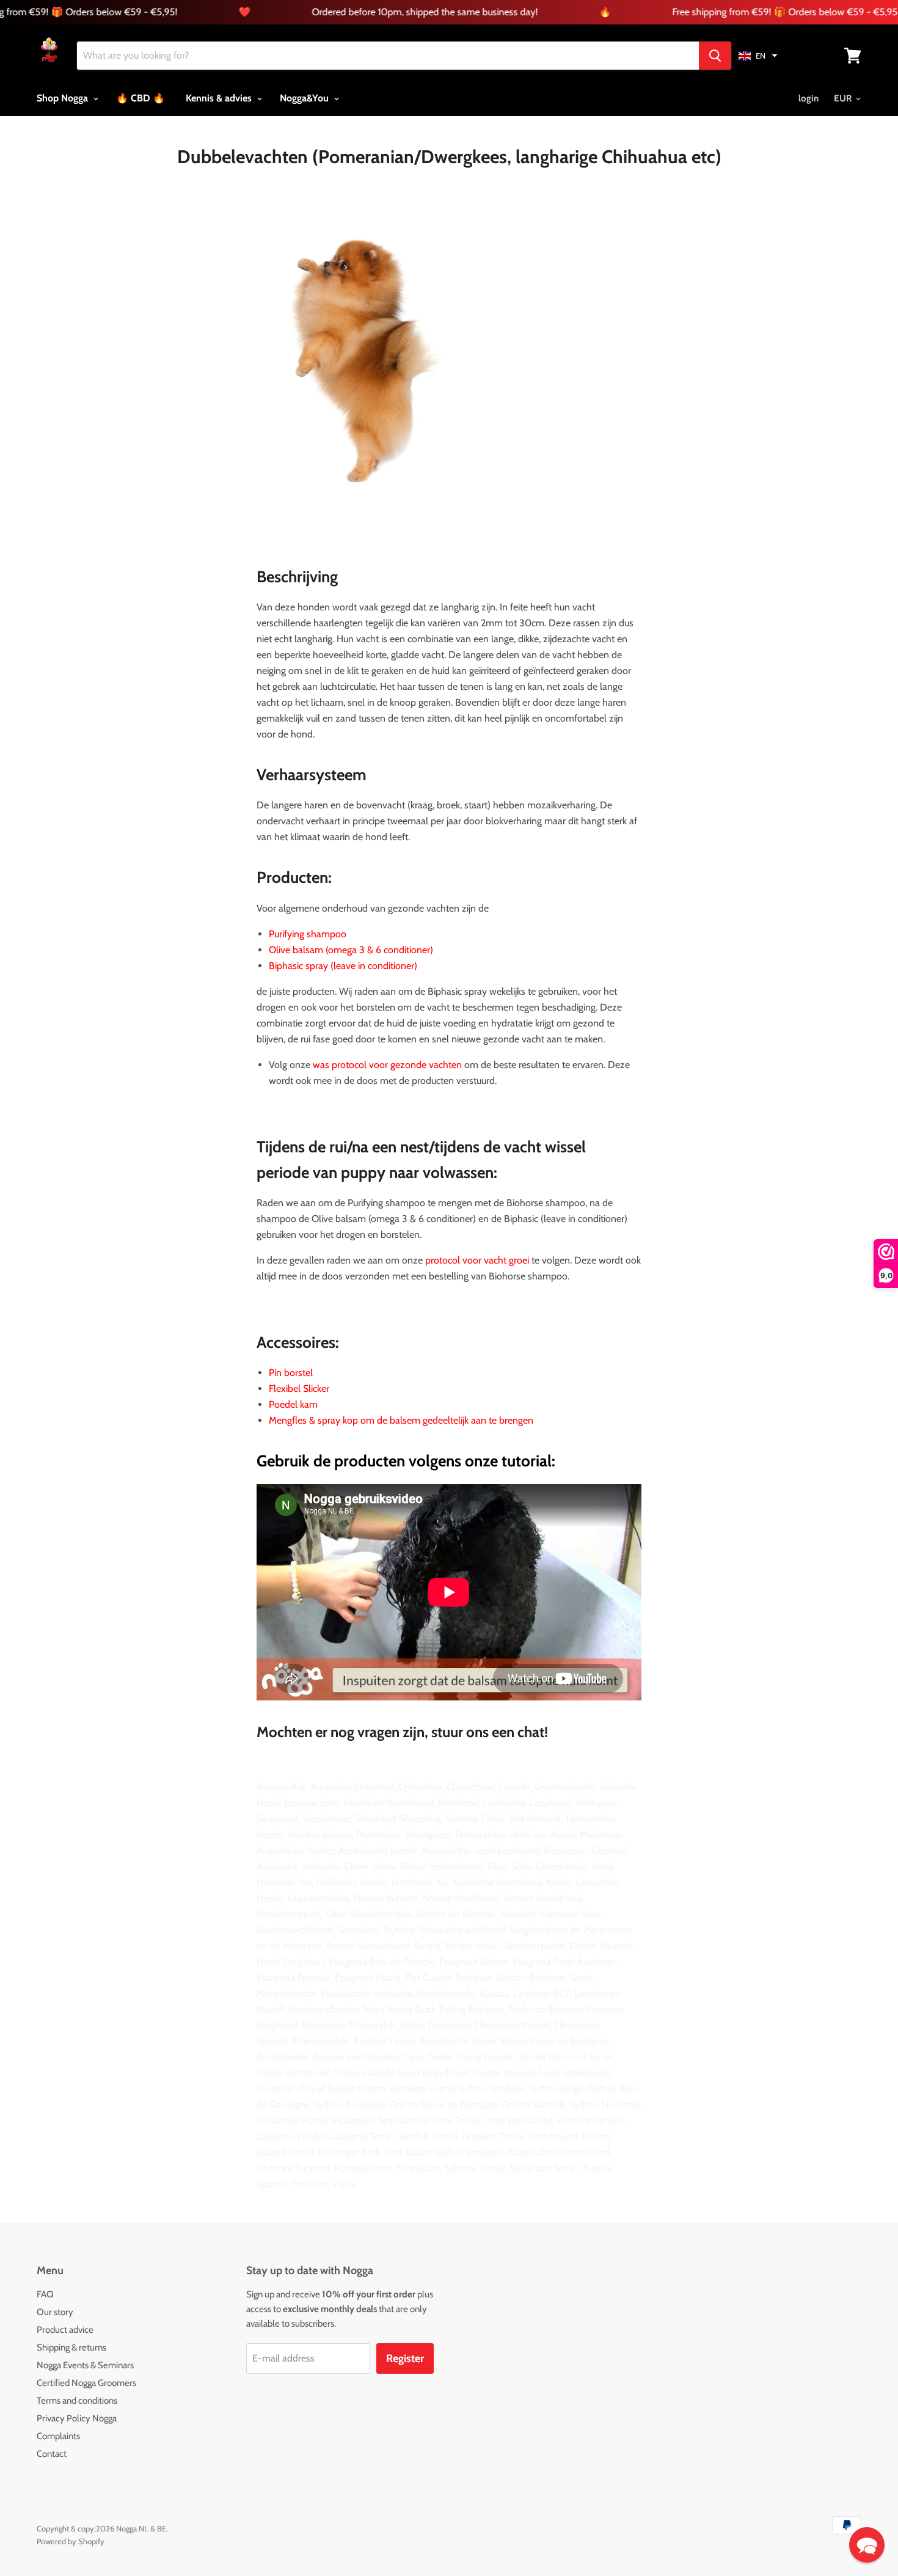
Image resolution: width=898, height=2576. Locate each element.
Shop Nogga (64, 98)
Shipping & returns (71, 2347)
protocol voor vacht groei (477, 1260)
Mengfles (288, 1420)
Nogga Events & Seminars (85, 2365)
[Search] (715, 56)
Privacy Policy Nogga (77, 2418)
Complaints (58, 2436)
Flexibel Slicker (299, 1389)
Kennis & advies (220, 98)
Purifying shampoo (308, 934)
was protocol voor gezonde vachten (387, 1065)
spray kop (338, 1420)
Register (405, 2358)
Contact (52, 2454)
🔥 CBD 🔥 (141, 98)
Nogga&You (305, 98)
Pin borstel (291, 1373)
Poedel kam (293, 1404)
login (809, 98)
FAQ (45, 2294)
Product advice (65, 2330)
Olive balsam (296, 950)
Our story (55, 2312)
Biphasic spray (298, 966)
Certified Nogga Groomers (86, 2383)
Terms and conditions (77, 2401)
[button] (758, 56)
